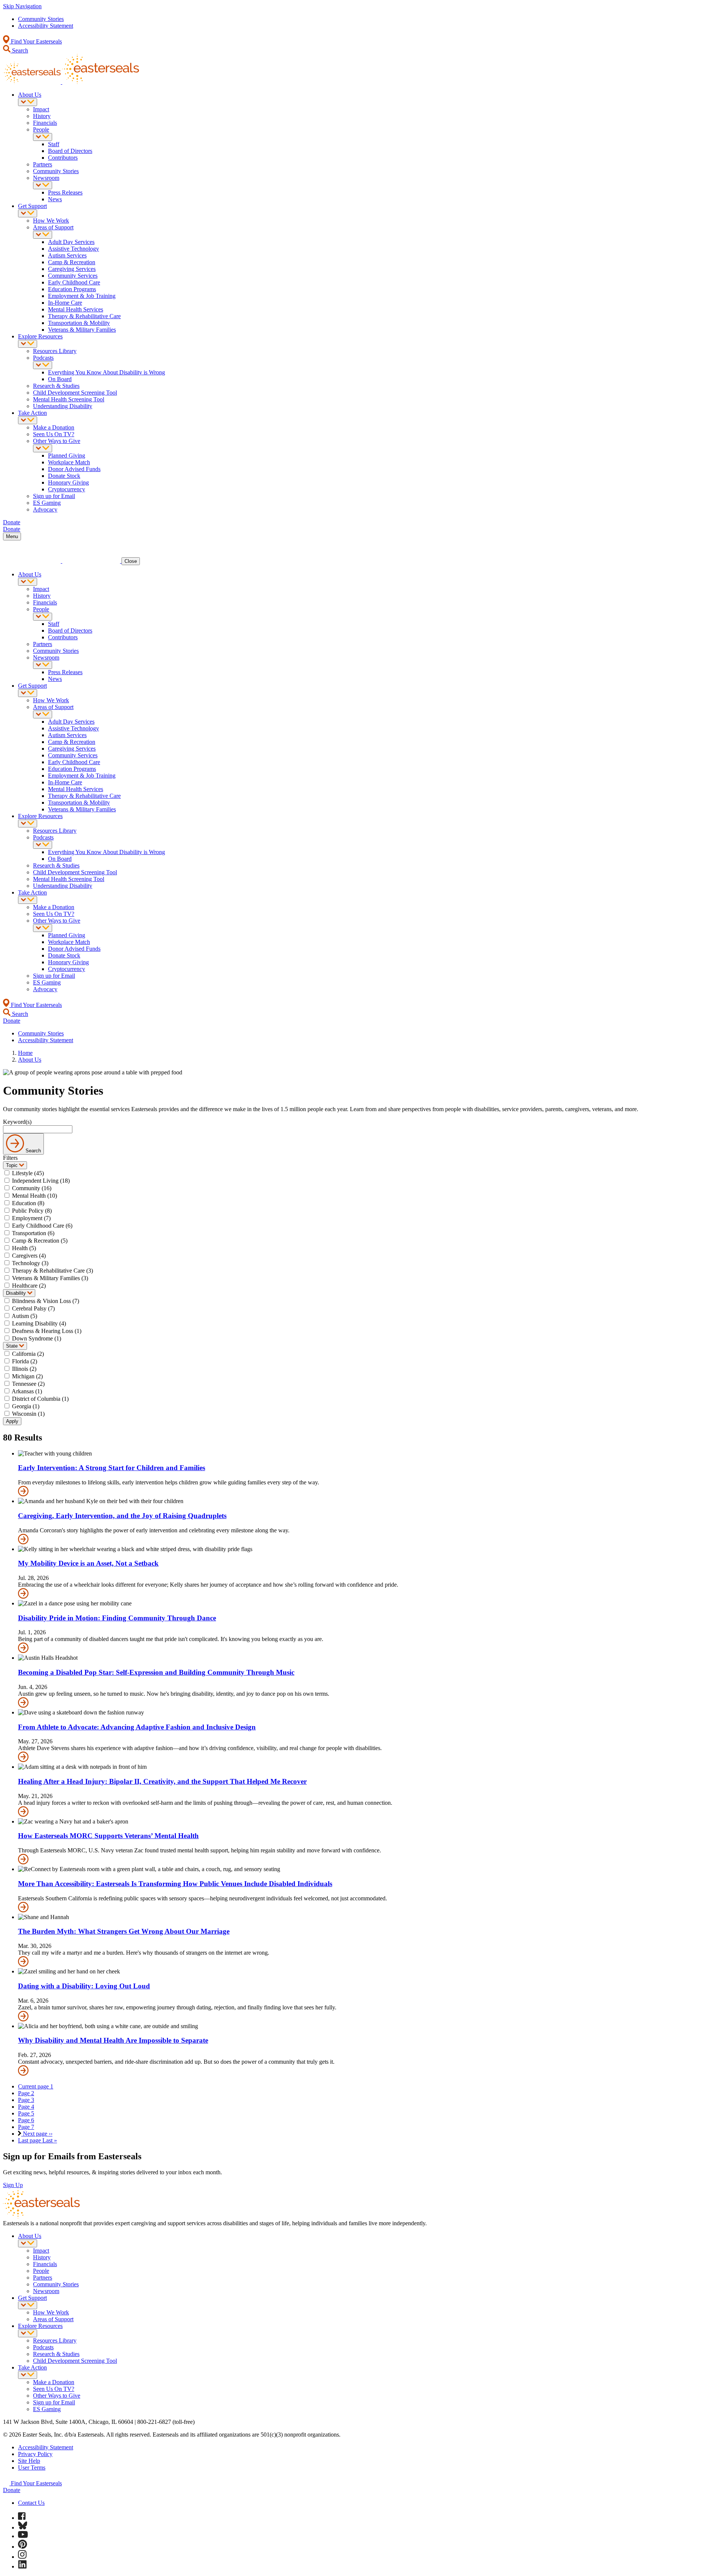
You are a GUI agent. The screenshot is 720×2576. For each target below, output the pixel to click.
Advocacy (45, 509)
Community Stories (41, 19)
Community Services (73, 276)
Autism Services (67, 255)
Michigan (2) (27, 1376)
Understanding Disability (63, 406)
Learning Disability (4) (39, 1323)
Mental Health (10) (34, 1196)
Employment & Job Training (82, 296)
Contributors (63, 158)
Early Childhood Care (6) (42, 1226)
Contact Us (31, 2503)
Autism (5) (24, 1316)
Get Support (32, 206)
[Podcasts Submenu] (43, 365)
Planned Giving (67, 456)
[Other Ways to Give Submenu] (43, 448)
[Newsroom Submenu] (43, 185)
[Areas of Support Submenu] (43, 235)
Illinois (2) (24, 1369)
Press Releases (65, 192)
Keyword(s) (17, 1122)
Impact (41, 109)
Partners (43, 164)
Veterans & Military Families (82, 330)
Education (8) (28, 1203)
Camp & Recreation (72, 262)
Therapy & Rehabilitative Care (84, 316)
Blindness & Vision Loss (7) (46, 1301)
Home (25, 1053)
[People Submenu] (43, 137)
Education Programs (72, 289)
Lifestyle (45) (28, 1173)
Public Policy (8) (32, 1211)
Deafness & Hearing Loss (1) (47, 1331)
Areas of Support (53, 227)
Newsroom (46, 178)
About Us (30, 95)
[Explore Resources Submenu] (28, 344)
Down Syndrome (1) (37, 1338)
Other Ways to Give (57, 441)
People (41, 129)
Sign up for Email (54, 496)
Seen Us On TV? (54, 434)
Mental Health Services (76, 309)
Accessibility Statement (46, 26)
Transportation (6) (33, 1233)
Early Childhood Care (74, 282)
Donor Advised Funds (74, 469)
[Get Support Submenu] (28, 213)
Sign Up (13, 2185)
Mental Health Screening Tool (69, 399)
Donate (12, 2490)
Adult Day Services (71, 242)
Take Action (32, 413)
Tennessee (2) (28, 1384)
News (55, 199)
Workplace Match (69, 462)
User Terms (32, 2468)
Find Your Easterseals (36, 41)
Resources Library (55, 351)
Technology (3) (30, 1263)
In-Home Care (65, 303)
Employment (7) (31, 1218)
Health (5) (24, 1248)
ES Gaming (47, 503)
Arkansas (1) (27, 1391)
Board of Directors (70, 151)
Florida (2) (25, 1361)
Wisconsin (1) (28, 1414)
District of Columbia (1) (40, 1399)
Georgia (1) (26, 1406)
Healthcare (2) (29, 1286)
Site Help (29, 2461)
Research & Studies (56, 386)
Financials (45, 123)
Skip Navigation (22, 6)
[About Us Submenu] (28, 102)
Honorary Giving (68, 482)
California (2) (28, 1354)
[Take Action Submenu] (28, 420)
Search (19, 50)
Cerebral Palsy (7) (33, 1308)
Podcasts (43, 358)
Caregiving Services (72, 269)
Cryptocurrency (67, 489)
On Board (60, 379)
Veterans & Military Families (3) (50, 1278)
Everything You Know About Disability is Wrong (106, 372)
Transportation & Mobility (79, 323)
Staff (54, 144)
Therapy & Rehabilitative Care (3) (52, 1271)
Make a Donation (54, 427)
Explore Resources (40, 336)
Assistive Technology (73, 249)
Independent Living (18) (41, 1181)
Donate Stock (64, 476)
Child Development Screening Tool (75, 393)
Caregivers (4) (29, 1256)
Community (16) (32, 1188)
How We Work (51, 221)
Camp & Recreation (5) (40, 1241)
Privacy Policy (35, 2454)
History (42, 116)
